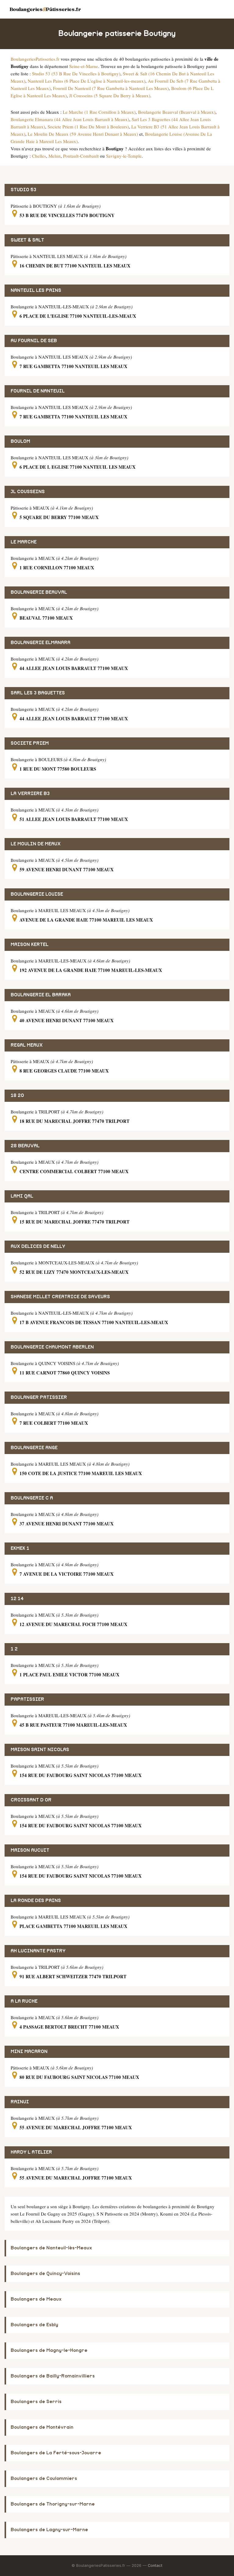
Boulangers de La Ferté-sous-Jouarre (56, 2453)
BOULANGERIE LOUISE (37, 894)
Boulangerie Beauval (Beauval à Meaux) (177, 112)
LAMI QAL (22, 1196)
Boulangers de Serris (36, 2402)
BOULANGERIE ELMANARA (41, 643)
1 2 (14, 1649)
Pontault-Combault (81, 156)
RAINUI (20, 2102)
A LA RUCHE (24, 2001)
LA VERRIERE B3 (30, 794)
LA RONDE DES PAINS (36, 1901)
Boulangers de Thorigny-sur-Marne (53, 2504)
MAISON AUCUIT (30, 1850)
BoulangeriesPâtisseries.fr (45, 9)
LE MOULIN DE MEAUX (36, 844)
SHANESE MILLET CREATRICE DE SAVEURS (60, 1297)
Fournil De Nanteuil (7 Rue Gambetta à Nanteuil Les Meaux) (111, 88)
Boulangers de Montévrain (42, 2427)
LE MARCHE (24, 542)
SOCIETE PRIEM (30, 743)
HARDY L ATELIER (31, 2152)
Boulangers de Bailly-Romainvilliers (53, 2376)
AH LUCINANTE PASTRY (38, 1951)
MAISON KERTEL (30, 945)
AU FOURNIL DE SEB (34, 341)
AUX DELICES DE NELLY (38, 1247)
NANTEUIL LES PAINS (36, 290)
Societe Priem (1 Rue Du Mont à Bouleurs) (88, 127)
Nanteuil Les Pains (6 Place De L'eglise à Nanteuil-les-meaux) (87, 81)
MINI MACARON (29, 2052)
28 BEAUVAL (25, 1146)
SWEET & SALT (27, 240)
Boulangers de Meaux (36, 2299)
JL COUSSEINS (28, 492)
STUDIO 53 (23, 190)
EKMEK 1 (20, 1548)
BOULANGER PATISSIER (39, 1397)
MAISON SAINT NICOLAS (40, 1750)
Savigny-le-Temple (124, 156)
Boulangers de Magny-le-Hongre (49, 2350)
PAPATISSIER (27, 1699)
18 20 (17, 1096)
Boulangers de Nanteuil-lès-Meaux (51, 2248)
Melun (55, 156)
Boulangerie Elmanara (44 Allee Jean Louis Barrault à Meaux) (70, 119)
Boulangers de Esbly (34, 2325)
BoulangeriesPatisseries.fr (35, 59)
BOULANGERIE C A (32, 1498)
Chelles (39, 156)
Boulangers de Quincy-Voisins (45, 2274)
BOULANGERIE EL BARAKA (41, 995)
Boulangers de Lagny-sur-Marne (49, 2530)
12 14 (17, 1599)
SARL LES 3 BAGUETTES (38, 693)
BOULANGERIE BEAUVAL (39, 592)
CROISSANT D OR (31, 1800)
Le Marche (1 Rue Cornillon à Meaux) (99, 112)
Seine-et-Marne (84, 66)
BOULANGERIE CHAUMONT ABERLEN (52, 1347)
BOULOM (20, 441)
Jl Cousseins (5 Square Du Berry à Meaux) (110, 95)
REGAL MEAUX (27, 1045)
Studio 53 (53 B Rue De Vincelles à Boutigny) (76, 73)
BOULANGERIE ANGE (34, 1448)
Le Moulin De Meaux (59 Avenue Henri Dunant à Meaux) (83, 134)
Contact (155, 2565)
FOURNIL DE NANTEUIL (38, 391)
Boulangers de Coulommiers (44, 2479)
